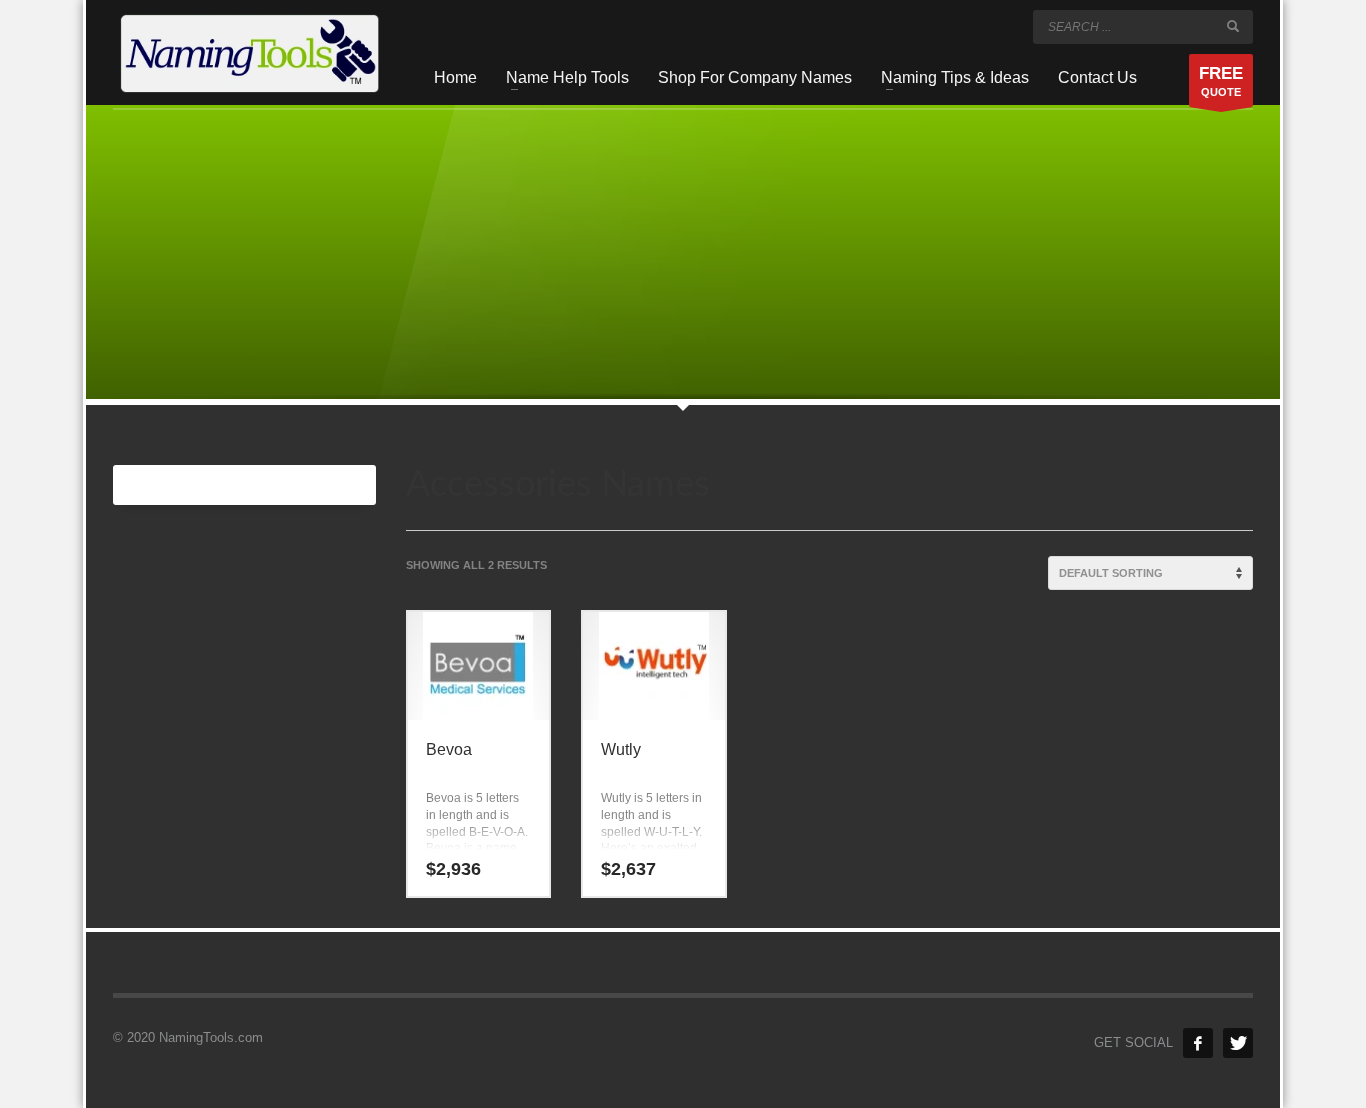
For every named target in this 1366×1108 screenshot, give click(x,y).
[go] (1233, 26)
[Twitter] (1238, 1043)
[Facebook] (1198, 1043)
